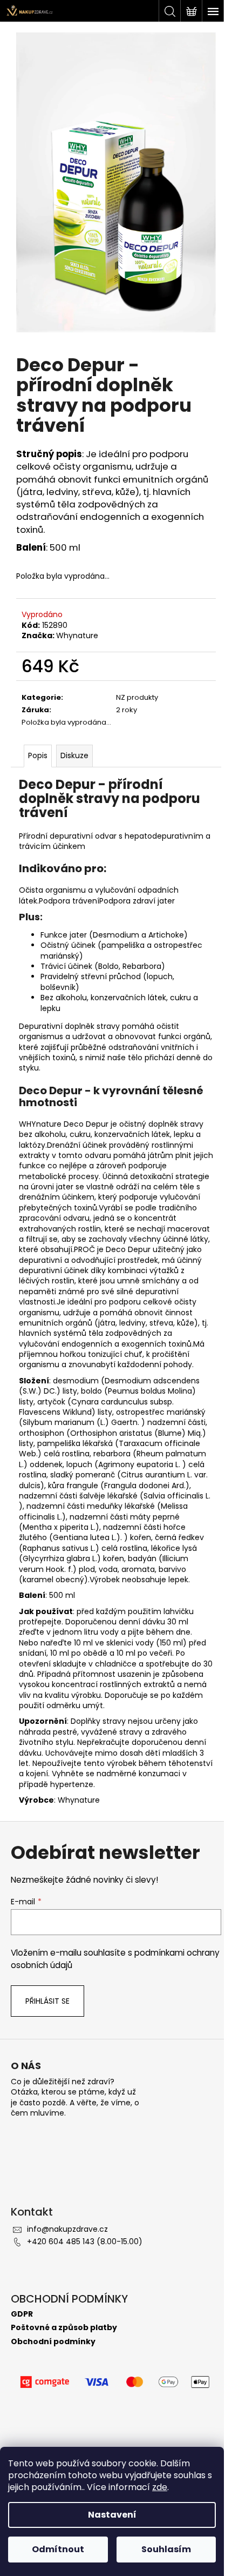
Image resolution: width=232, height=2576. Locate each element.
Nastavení (112, 2515)
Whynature (77, 635)
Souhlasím (166, 2549)
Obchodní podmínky (53, 2342)
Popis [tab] (38, 755)
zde (160, 2487)
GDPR (22, 2314)
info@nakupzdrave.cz (67, 2229)
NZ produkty (137, 697)
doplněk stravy (92, 1026)
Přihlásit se (47, 2001)
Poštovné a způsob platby (64, 2328)
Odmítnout (58, 2549)
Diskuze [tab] (74, 755)
